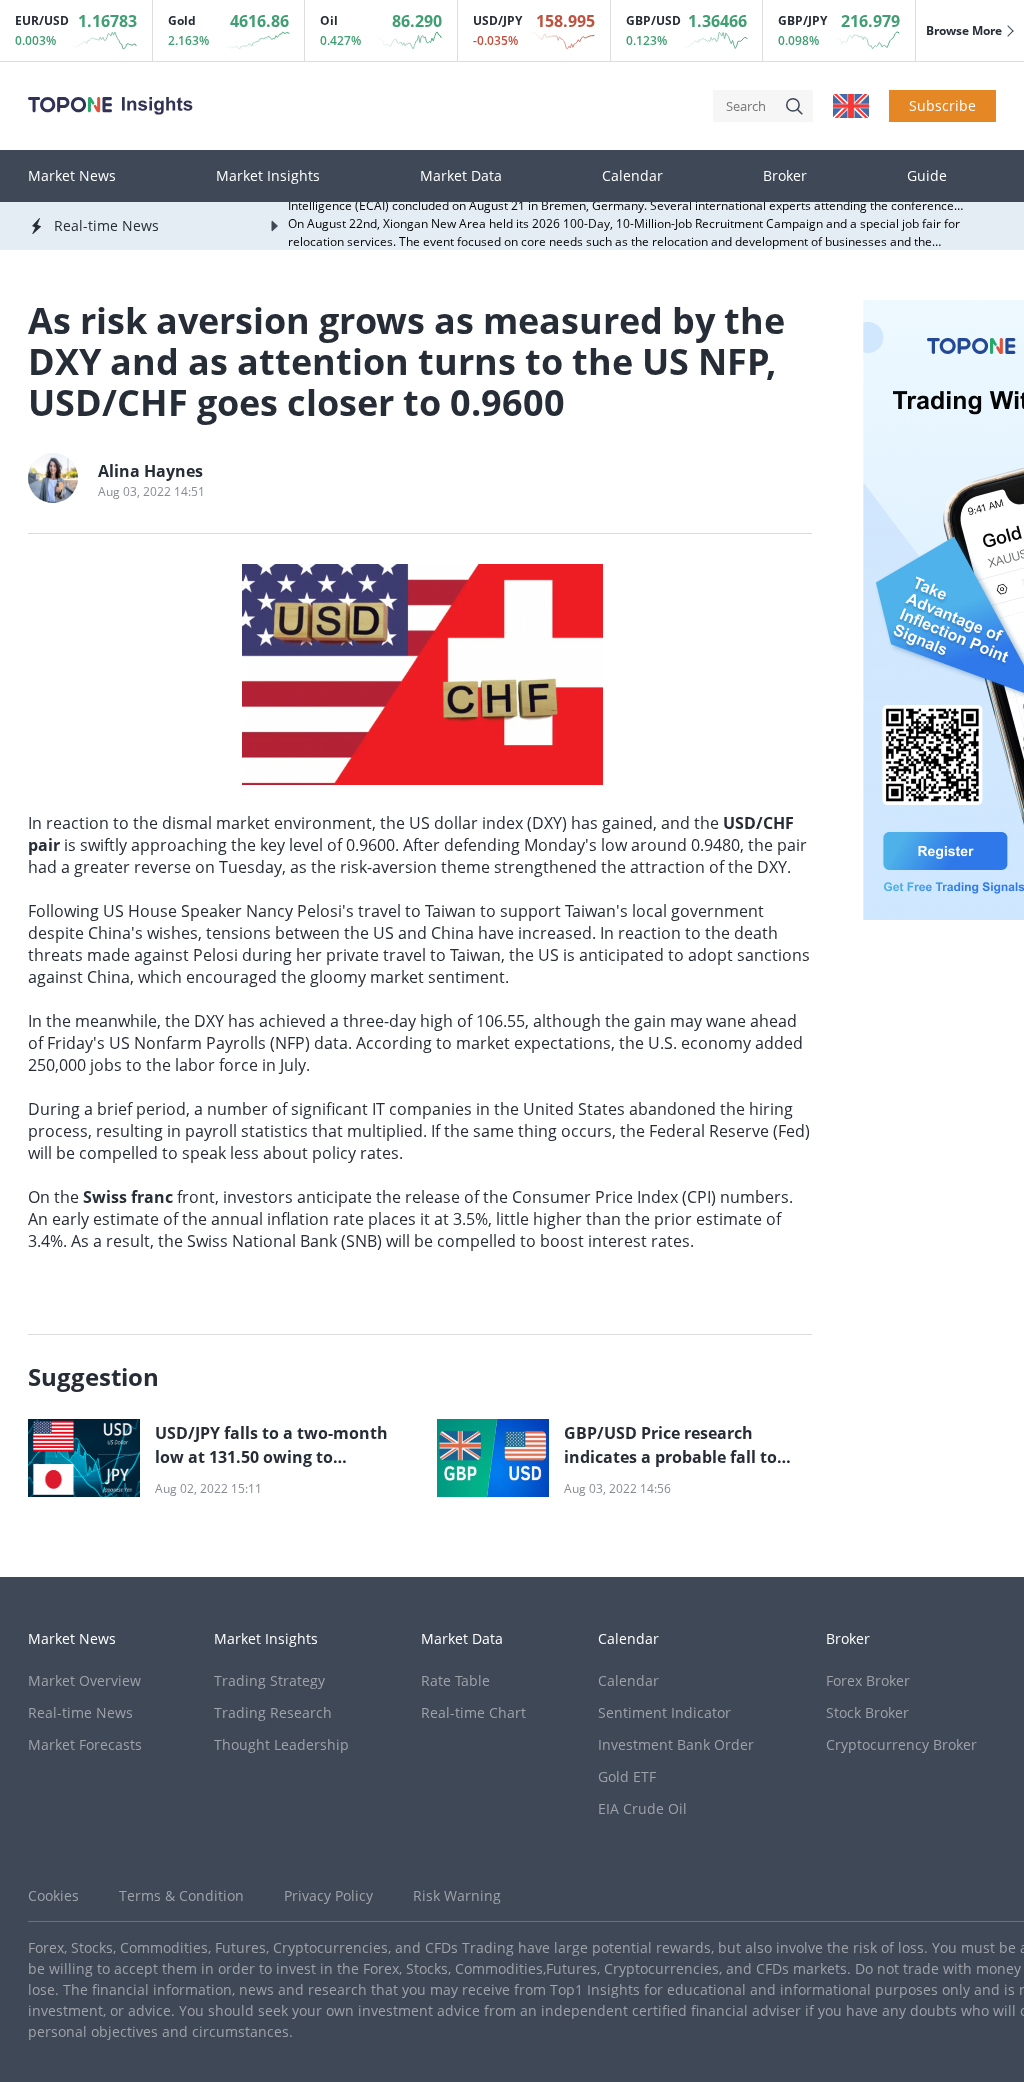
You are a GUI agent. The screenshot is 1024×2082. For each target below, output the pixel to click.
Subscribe (942, 105)
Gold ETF (627, 1776)
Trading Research (273, 1712)
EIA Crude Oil (642, 1808)
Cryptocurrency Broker (901, 1744)
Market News (72, 176)
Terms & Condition (181, 1895)
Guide (927, 176)
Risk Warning (457, 1895)
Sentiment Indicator (664, 1712)
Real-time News (80, 1712)
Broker (785, 176)
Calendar (632, 176)
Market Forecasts (85, 1744)
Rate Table (455, 1680)
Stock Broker (867, 1712)
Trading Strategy (269, 1680)
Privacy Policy (328, 1895)
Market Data (461, 176)
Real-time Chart (473, 1712)
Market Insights (268, 176)
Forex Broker (868, 1680)
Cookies (53, 1895)
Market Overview (84, 1680)
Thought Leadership (281, 1744)
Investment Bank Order (676, 1744)
